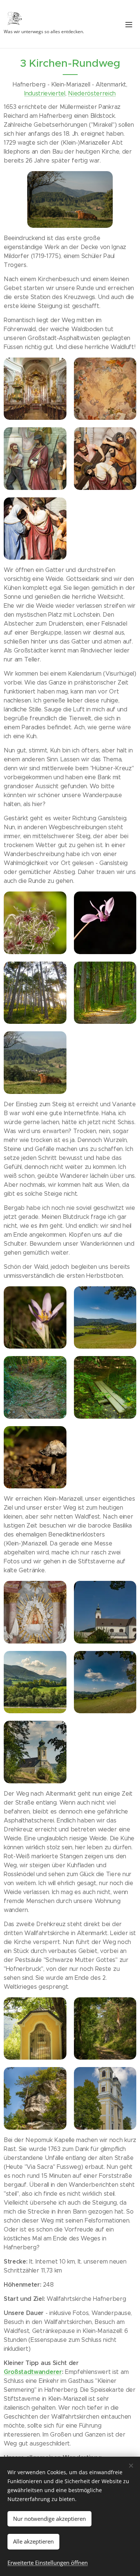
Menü (129, 24)
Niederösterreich (92, 93)
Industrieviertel (45, 93)
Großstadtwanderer (33, 2372)
